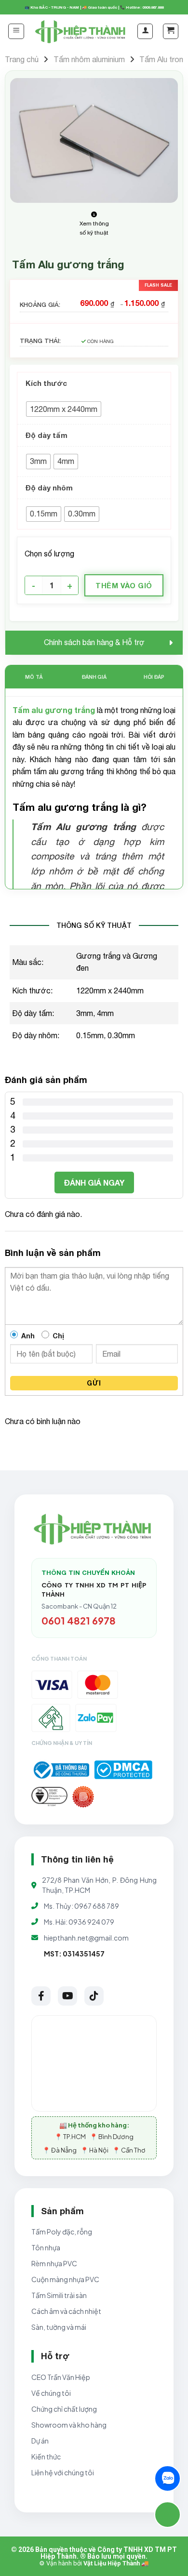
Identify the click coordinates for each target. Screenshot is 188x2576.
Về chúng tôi (51, 2393)
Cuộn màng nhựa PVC (65, 2279)
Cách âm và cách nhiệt (66, 2311)
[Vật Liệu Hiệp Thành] (81, 32)
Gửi (94, 1383)
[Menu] (16, 31)
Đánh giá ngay (94, 1182)
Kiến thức (46, 2457)
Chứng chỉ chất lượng (64, 2409)
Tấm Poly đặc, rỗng (62, 2232)
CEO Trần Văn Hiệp (61, 2377)
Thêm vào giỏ (124, 585)
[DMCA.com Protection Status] (123, 1770)
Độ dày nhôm (49, 488)
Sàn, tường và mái (59, 2327)
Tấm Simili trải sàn (59, 2295)
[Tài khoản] (145, 31)
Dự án (40, 2441)
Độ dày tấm (47, 435)
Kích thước (46, 383)
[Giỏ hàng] (171, 31)
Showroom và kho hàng (69, 2425)
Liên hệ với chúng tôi (63, 2472)
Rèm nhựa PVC (54, 2263)
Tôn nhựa (46, 2247)
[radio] (64, 409)
